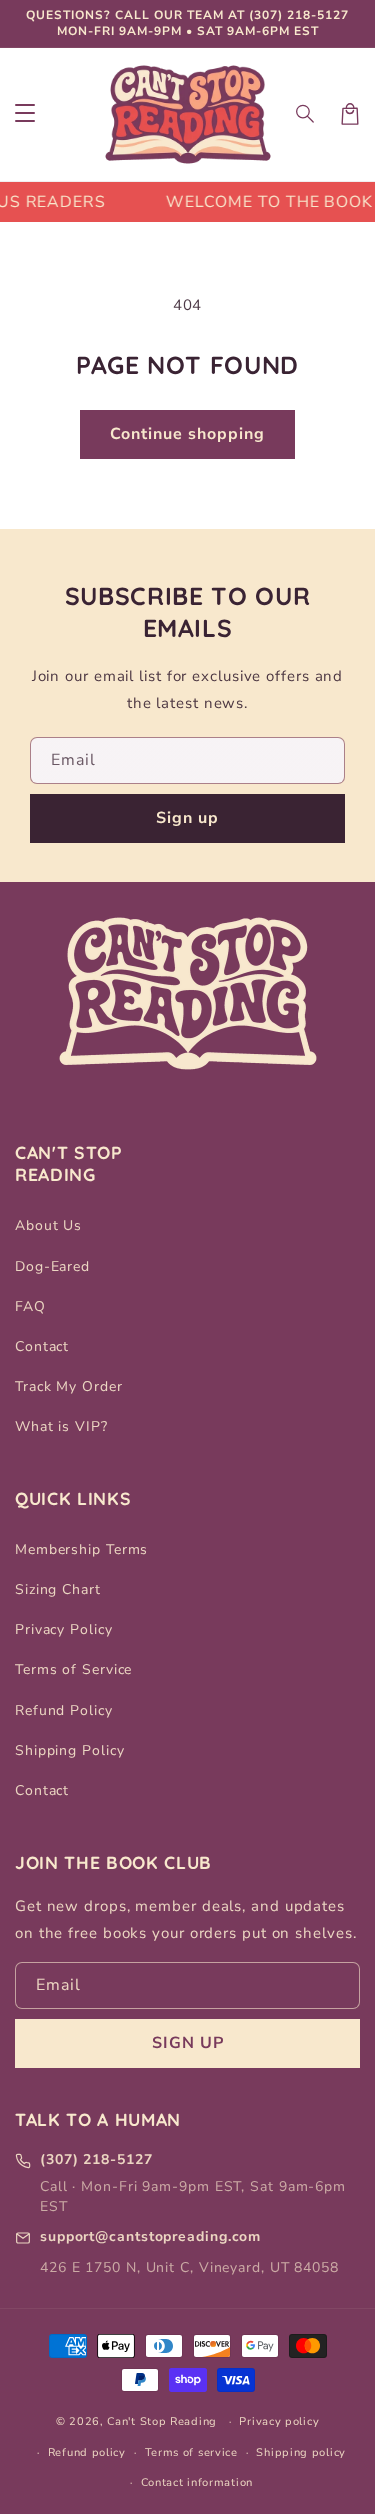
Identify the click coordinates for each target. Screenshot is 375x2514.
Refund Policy (64, 1710)
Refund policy (87, 2452)
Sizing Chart (58, 1589)
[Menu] (25, 114)
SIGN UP (188, 2043)
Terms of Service (73, 1669)
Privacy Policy (64, 1629)
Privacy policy (279, 2421)
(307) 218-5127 (299, 15)
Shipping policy (301, 2452)
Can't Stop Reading (162, 2421)
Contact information (197, 2482)
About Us (48, 1225)
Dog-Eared (52, 1266)
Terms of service (191, 2452)
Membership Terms (81, 1549)
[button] (306, 114)
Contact (42, 1346)
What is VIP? (61, 1426)
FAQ (30, 1306)
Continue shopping (187, 434)
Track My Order (69, 1386)
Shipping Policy (70, 1750)
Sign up (187, 818)
